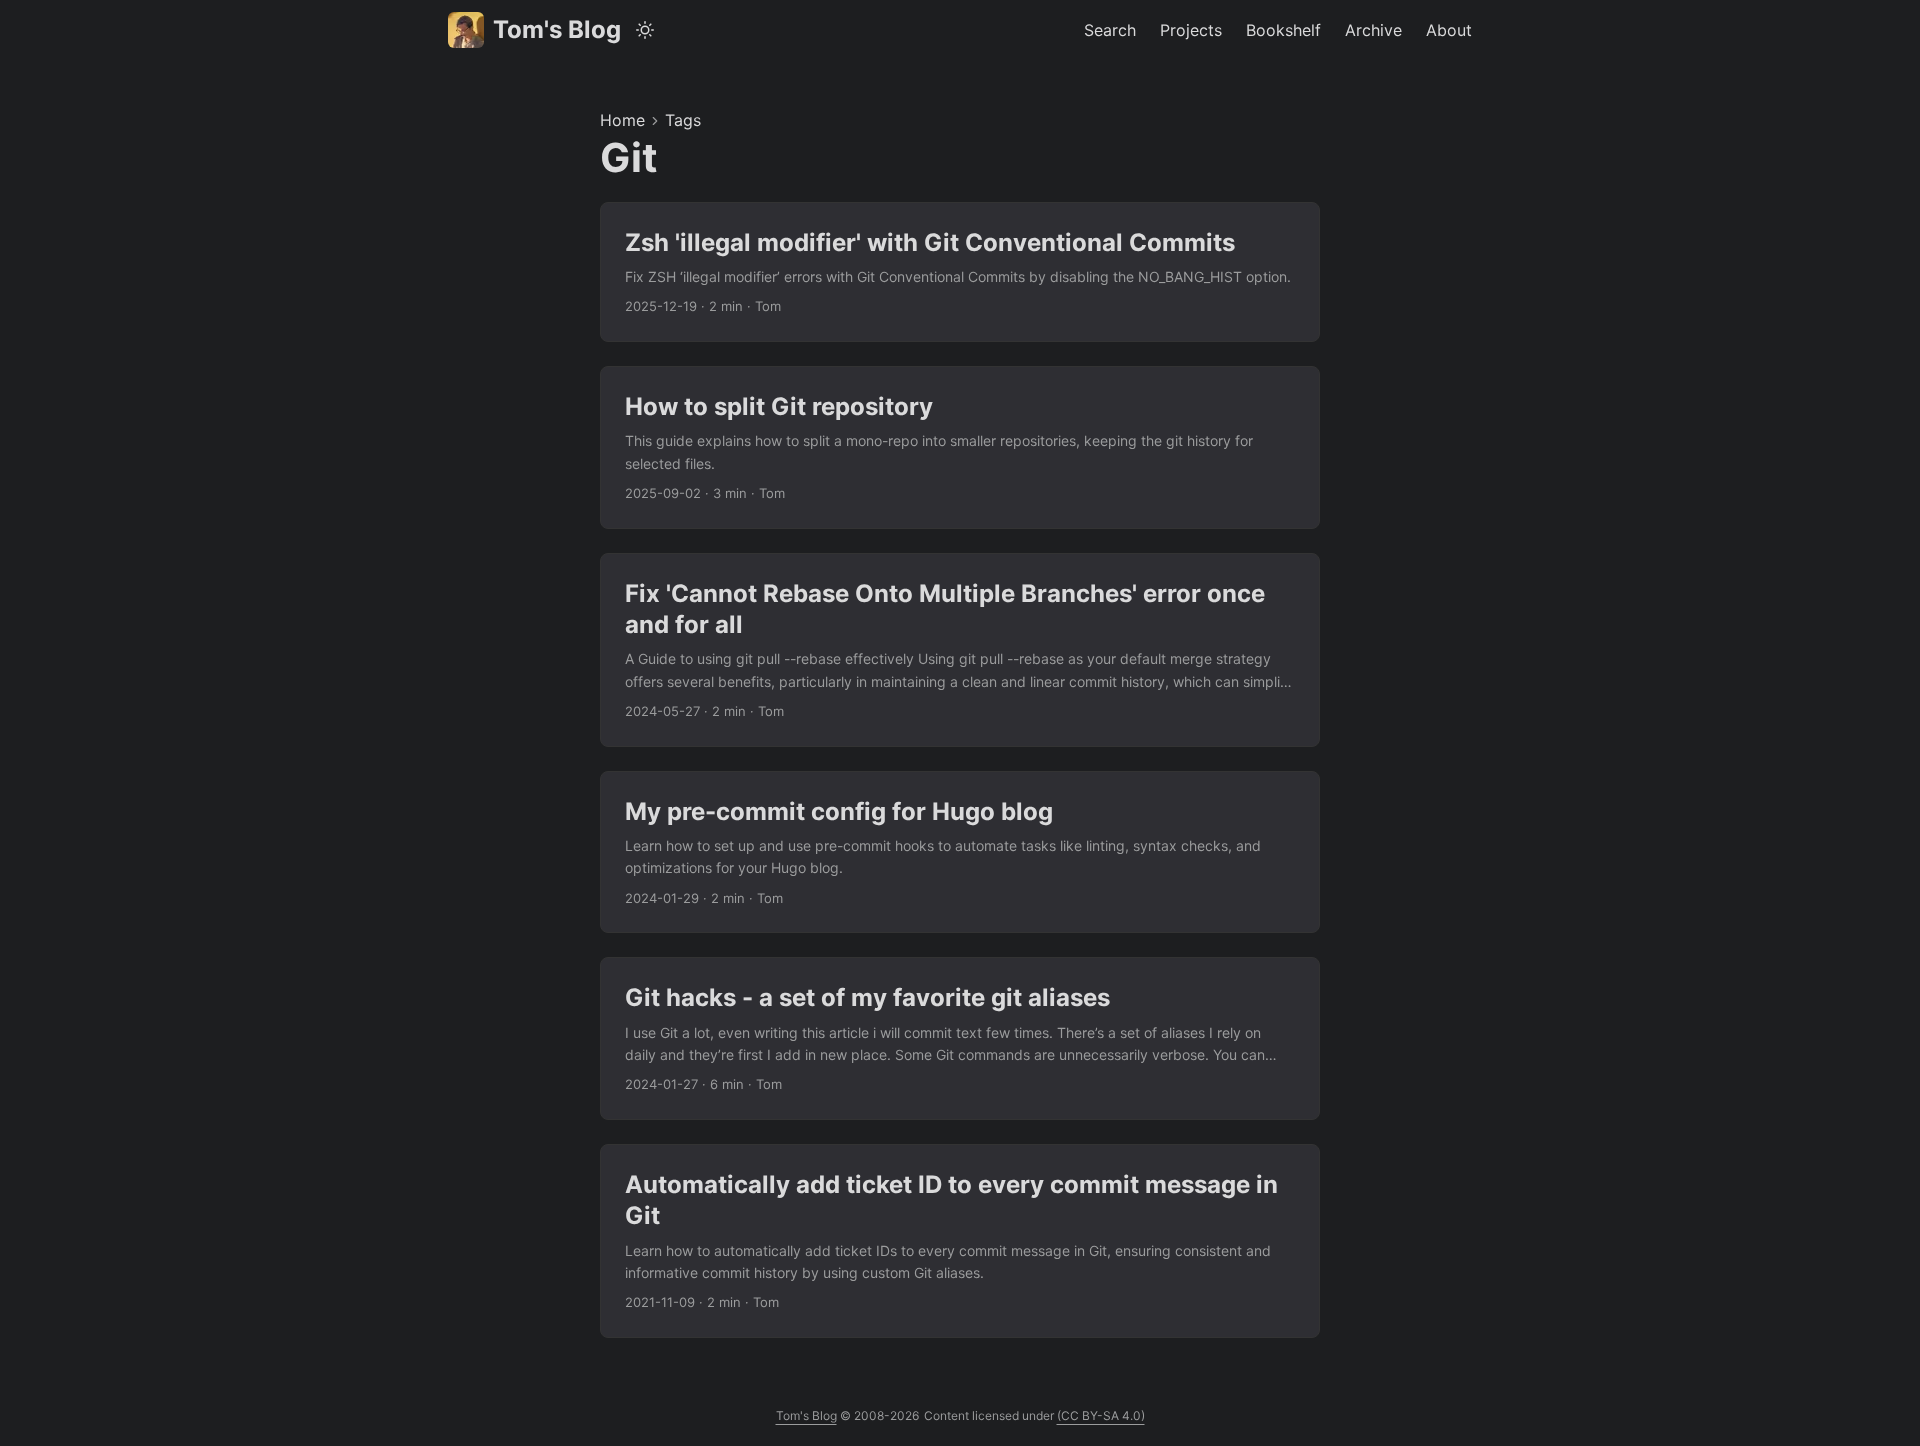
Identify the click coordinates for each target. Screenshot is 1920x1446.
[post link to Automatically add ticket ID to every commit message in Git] (960, 1241)
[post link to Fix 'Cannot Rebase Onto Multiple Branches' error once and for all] (960, 650)
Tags (683, 120)
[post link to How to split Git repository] (960, 447)
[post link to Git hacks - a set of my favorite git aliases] (960, 1038)
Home (622, 120)
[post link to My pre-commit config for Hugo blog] (960, 852)
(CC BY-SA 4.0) (1101, 1415)
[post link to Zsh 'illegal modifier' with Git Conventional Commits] (960, 272)
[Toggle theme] (645, 30)
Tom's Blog (557, 29)
